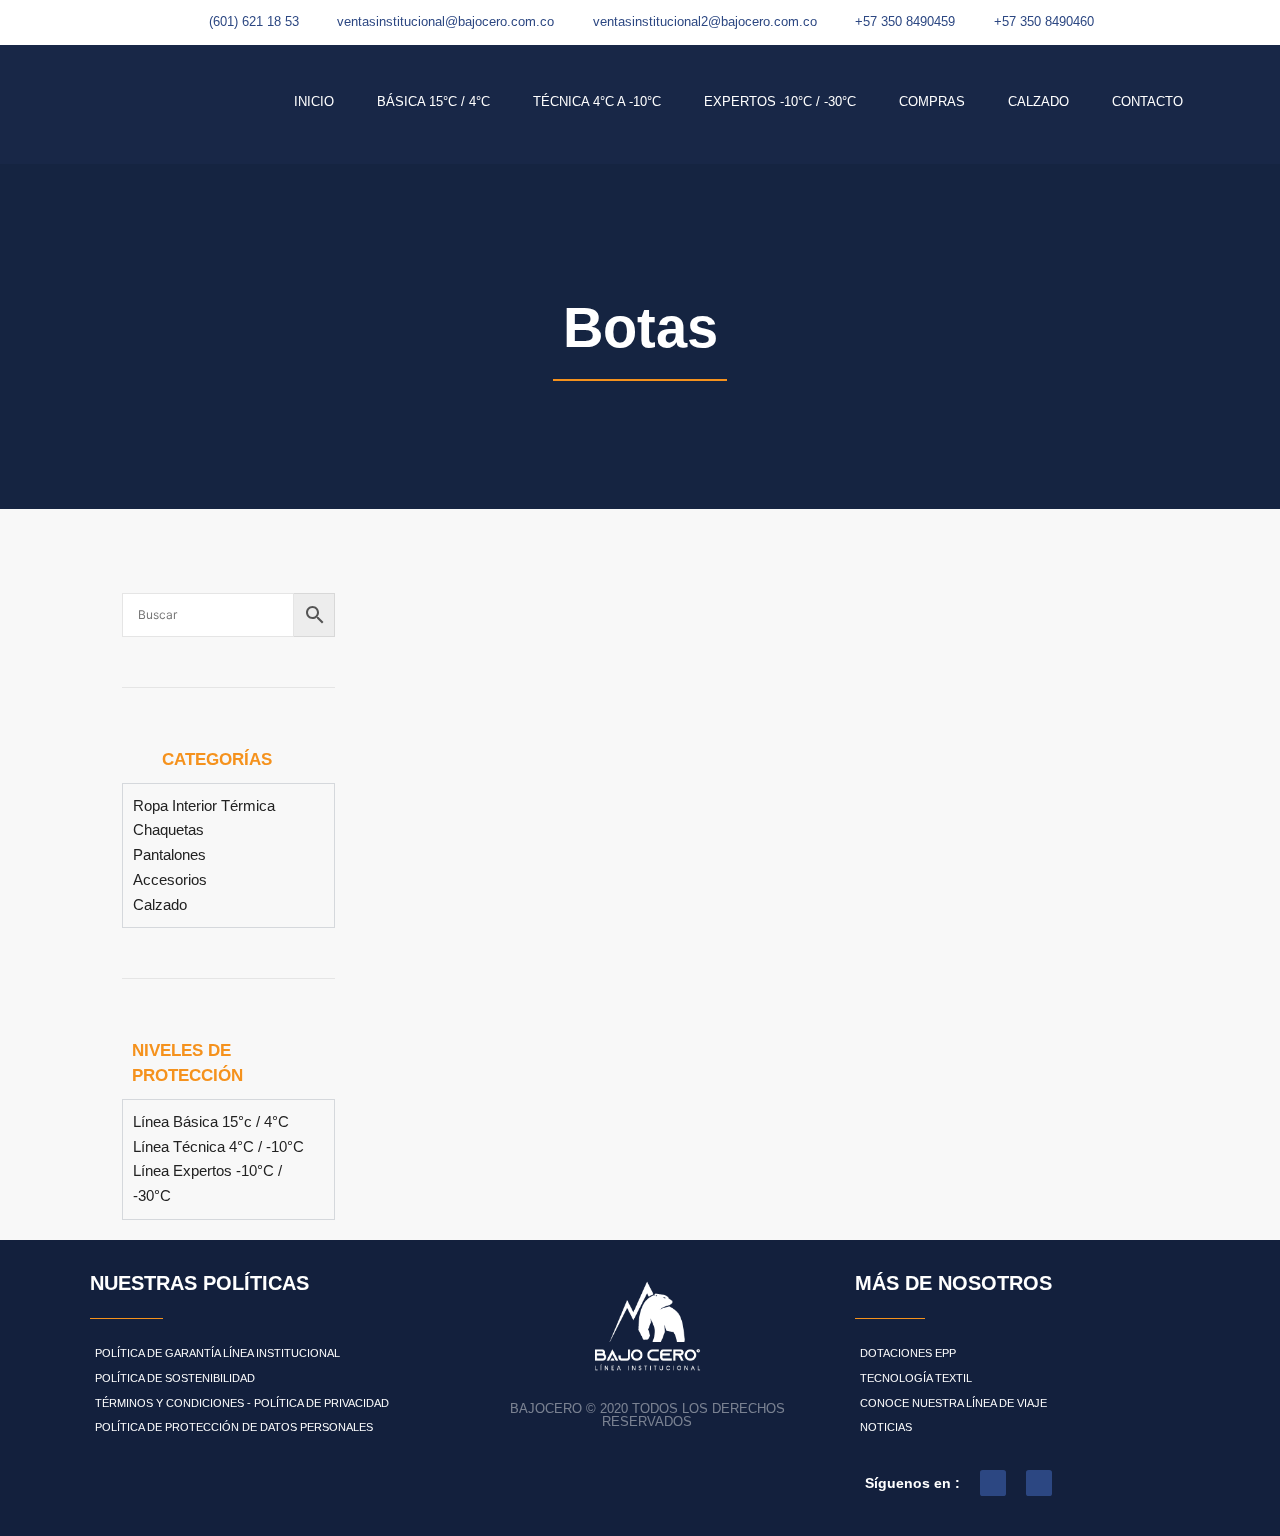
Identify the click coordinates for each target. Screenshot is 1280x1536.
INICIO (314, 101)
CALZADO (1038, 101)
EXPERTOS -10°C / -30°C (780, 101)
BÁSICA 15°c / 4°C (433, 101)
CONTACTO (1147, 101)
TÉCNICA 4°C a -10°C (597, 101)
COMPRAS (932, 101)
